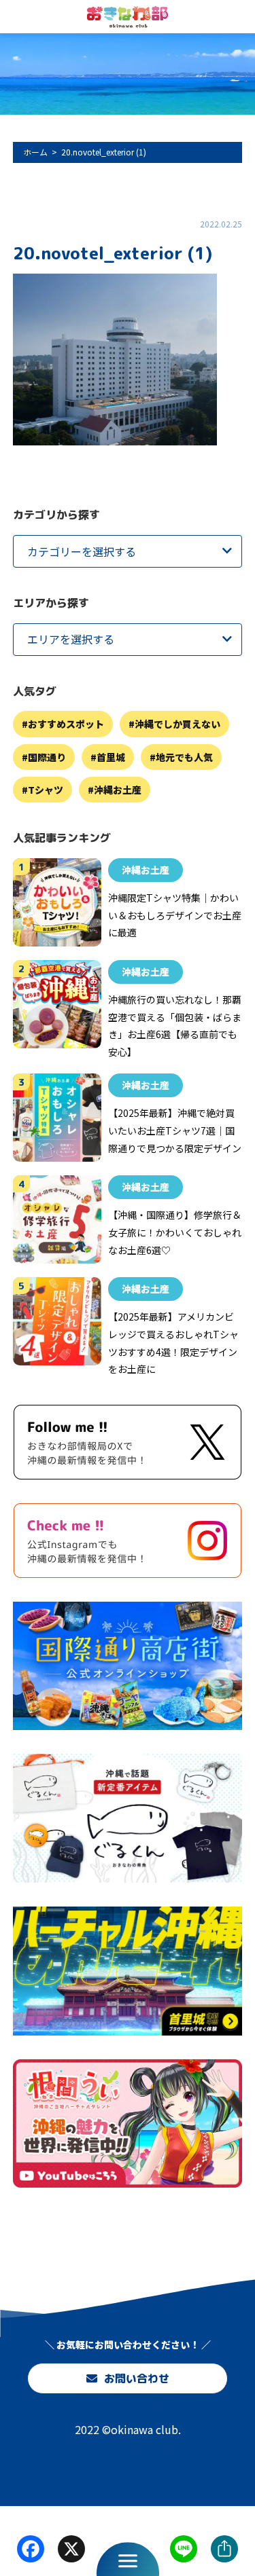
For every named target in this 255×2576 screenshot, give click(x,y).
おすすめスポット (66, 724)
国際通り (47, 757)
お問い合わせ (136, 2378)
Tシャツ (46, 790)
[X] (71, 2550)
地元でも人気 (184, 757)
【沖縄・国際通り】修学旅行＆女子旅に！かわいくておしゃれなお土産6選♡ (175, 1232)
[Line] (184, 2550)
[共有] (224, 2550)
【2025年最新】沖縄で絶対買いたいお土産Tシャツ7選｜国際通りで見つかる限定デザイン (175, 1130)
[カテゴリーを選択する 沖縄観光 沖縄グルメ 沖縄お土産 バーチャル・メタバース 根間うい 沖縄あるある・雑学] (128, 551)
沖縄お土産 (118, 790)
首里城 (111, 757)
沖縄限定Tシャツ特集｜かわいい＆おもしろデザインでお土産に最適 (175, 915)
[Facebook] (31, 2550)
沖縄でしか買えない (177, 724)
